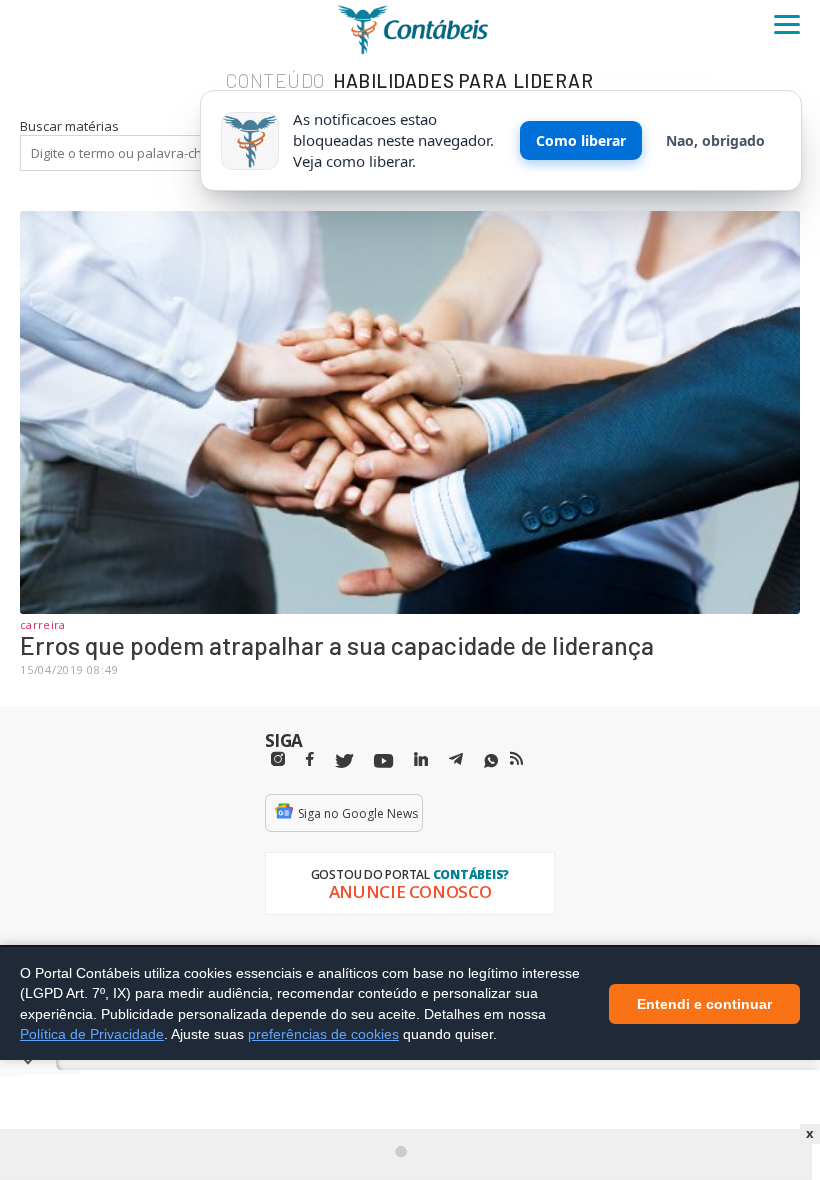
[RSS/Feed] (516, 759)
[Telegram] (456, 762)
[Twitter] (344, 761)
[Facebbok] (310, 759)
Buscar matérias (69, 126)
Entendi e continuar (704, 1003)
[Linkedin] (421, 759)
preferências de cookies (323, 1034)
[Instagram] (278, 759)
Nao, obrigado (715, 140)
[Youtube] (383, 761)
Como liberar (581, 140)
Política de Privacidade (92, 1034)
